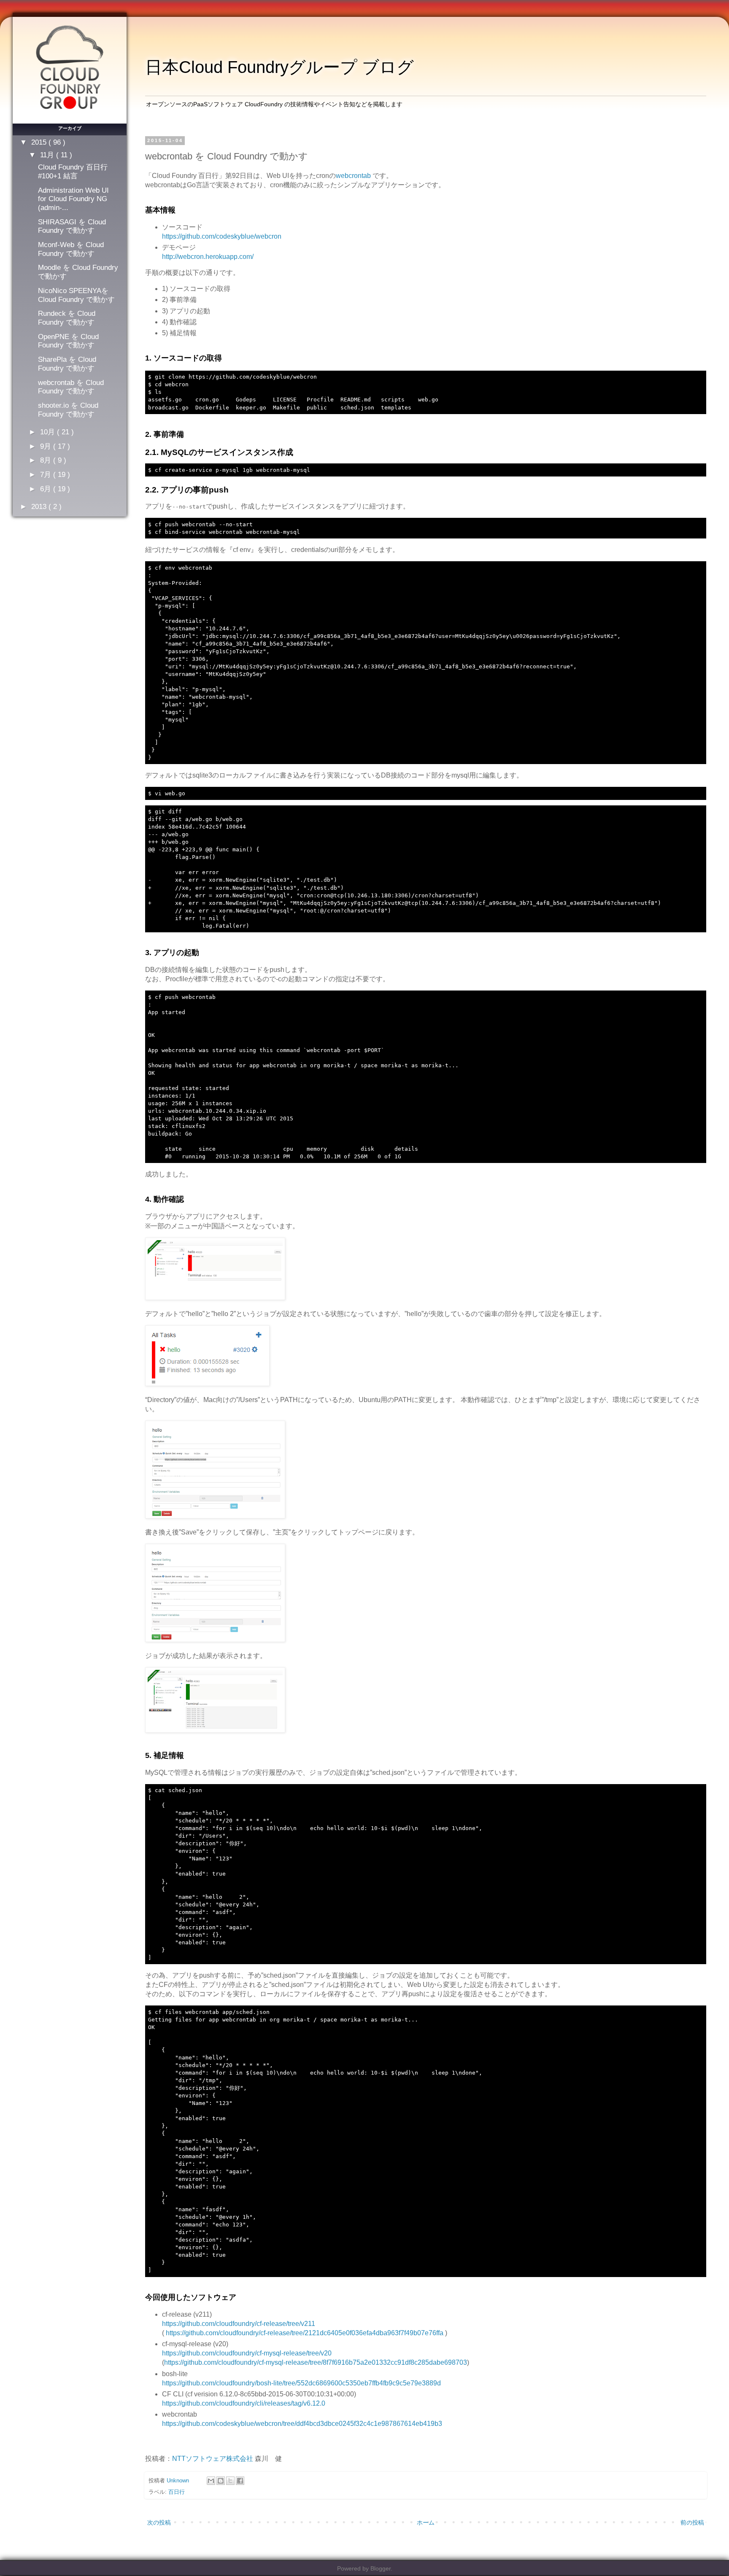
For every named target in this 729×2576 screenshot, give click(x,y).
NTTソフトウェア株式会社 (213, 2459)
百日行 (177, 2492)
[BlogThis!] (221, 2481)
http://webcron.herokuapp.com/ (208, 257)
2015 (40, 142)
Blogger (381, 2568)
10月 (49, 432)
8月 (47, 460)
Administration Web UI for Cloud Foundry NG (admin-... (73, 199)
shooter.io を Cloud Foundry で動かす (68, 410)
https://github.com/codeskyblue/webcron (222, 236)
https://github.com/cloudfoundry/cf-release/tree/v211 (239, 2324)
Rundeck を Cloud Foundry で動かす (67, 318)
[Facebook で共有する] (240, 2481)
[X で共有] (230, 2481)
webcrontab (353, 176)
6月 (47, 489)
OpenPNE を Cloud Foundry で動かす (68, 341)
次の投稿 (159, 2522)
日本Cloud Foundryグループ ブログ (279, 67)
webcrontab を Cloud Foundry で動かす (71, 387)
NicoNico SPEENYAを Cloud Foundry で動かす (76, 295)
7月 (47, 474)
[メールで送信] (211, 2481)
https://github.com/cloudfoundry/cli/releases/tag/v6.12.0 (244, 2403)
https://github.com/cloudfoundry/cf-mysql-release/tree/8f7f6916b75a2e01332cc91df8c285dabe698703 (316, 2362)
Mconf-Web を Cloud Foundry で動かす (71, 249)
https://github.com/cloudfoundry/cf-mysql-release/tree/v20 (247, 2353)
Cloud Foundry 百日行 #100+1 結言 (73, 171)
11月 (48, 155)
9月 (47, 446)
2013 (40, 506)
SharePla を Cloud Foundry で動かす (67, 364)
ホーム (426, 2522)
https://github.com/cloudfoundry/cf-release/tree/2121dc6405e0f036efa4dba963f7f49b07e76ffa (305, 2333)
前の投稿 (692, 2522)
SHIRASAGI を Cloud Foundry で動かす (72, 226)
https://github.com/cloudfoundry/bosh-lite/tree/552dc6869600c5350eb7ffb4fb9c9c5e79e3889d (301, 2383)
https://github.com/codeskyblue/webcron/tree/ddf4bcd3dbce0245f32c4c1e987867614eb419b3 (302, 2424)
